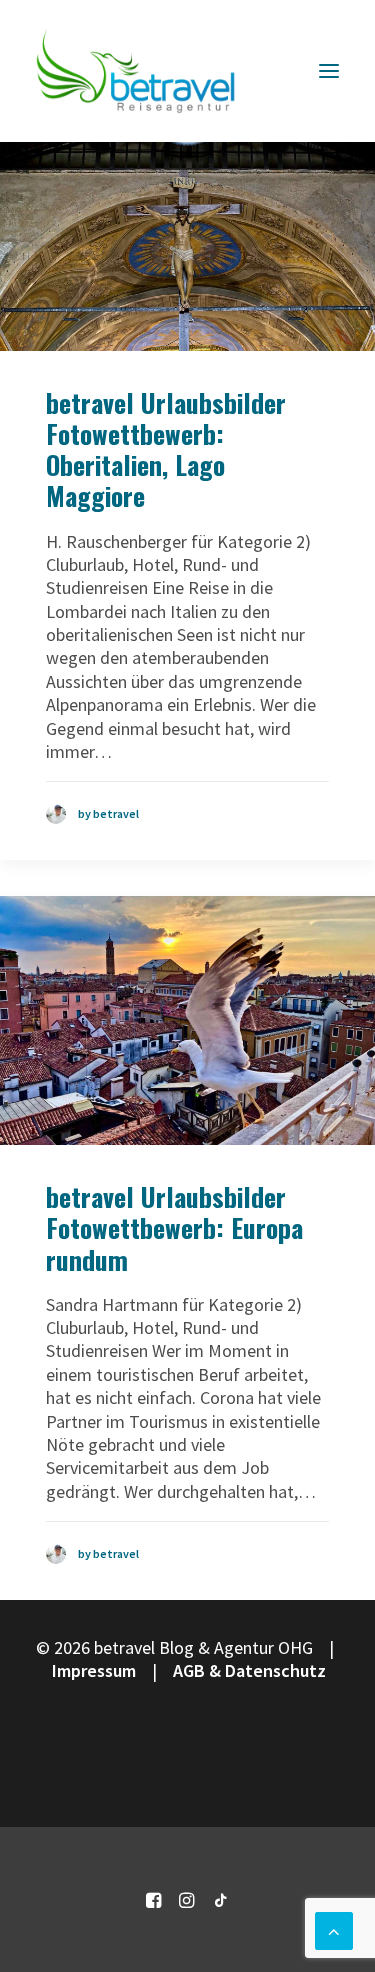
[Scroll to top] (334, 1928)
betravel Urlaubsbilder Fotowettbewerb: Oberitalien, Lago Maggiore (166, 449)
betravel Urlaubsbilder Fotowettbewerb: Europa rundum (174, 1227)
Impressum (94, 1670)
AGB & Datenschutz (249, 1670)
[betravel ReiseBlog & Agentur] (136, 71)
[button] (329, 71)
